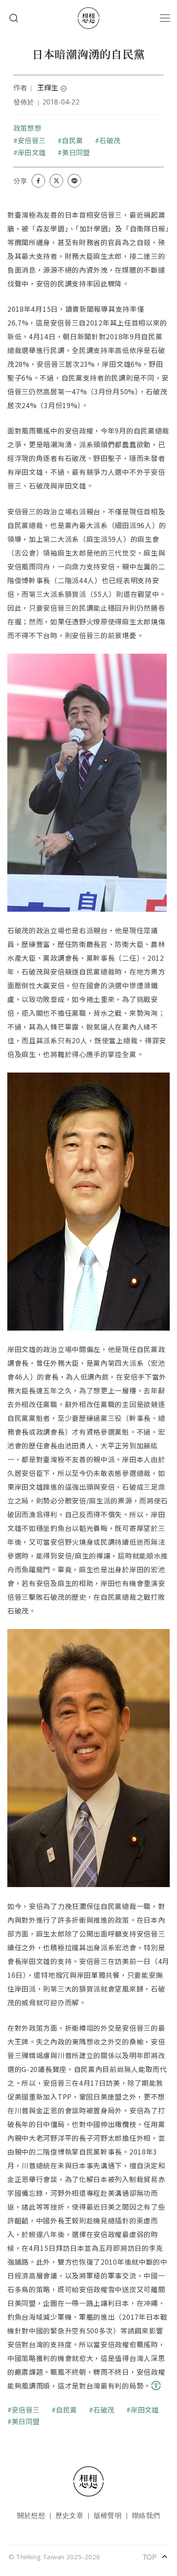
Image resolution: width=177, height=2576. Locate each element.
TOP (156, 2557)
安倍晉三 (32, 140)
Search (14, 18)
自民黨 (72, 140)
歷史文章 (69, 2515)
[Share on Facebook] (38, 181)
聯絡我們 (146, 2515)
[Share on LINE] (74, 181)
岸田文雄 (32, 152)
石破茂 (110, 140)
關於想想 (31, 2515)
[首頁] (88, 18)
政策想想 (27, 128)
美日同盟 (76, 152)
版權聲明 (108, 2515)
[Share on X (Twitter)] (56, 181)
